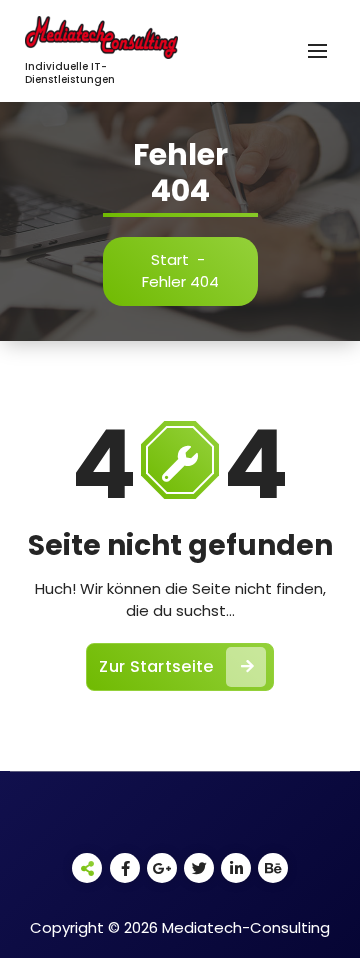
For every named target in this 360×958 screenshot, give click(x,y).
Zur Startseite (156, 666)
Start (170, 259)
